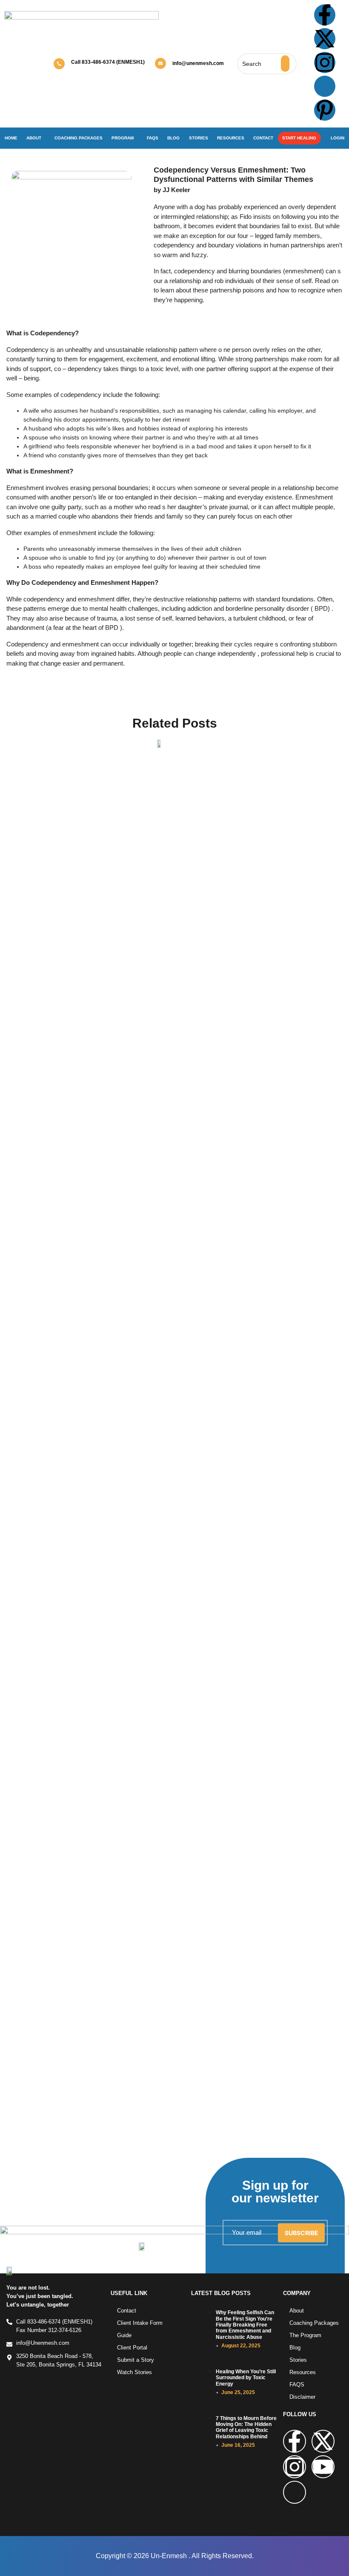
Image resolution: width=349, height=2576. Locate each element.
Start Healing (299, 138)
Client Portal (132, 2348)
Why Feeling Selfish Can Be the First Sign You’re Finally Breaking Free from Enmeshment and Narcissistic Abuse (245, 2325)
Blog (173, 138)
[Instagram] (325, 62)
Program (123, 138)
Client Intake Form (140, 2323)
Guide (124, 2335)
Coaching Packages (79, 138)
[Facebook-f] (325, 15)
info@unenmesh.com (198, 63)
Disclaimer (302, 2397)
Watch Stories (134, 2372)
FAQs (153, 138)
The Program (305, 2335)
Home (11, 138)
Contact (263, 138)
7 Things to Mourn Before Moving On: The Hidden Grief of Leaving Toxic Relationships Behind (246, 2427)
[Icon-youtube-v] (325, 86)
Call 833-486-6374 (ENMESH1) (108, 62)
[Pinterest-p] (325, 110)
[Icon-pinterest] (295, 2492)
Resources (231, 138)
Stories (199, 138)
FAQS (297, 2385)
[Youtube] (323, 2467)
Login (338, 138)
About (34, 138)
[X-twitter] (325, 39)
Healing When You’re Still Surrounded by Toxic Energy (246, 2378)
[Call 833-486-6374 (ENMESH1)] (59, 64)
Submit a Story (136, 2360)
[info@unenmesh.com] (160, 63)
